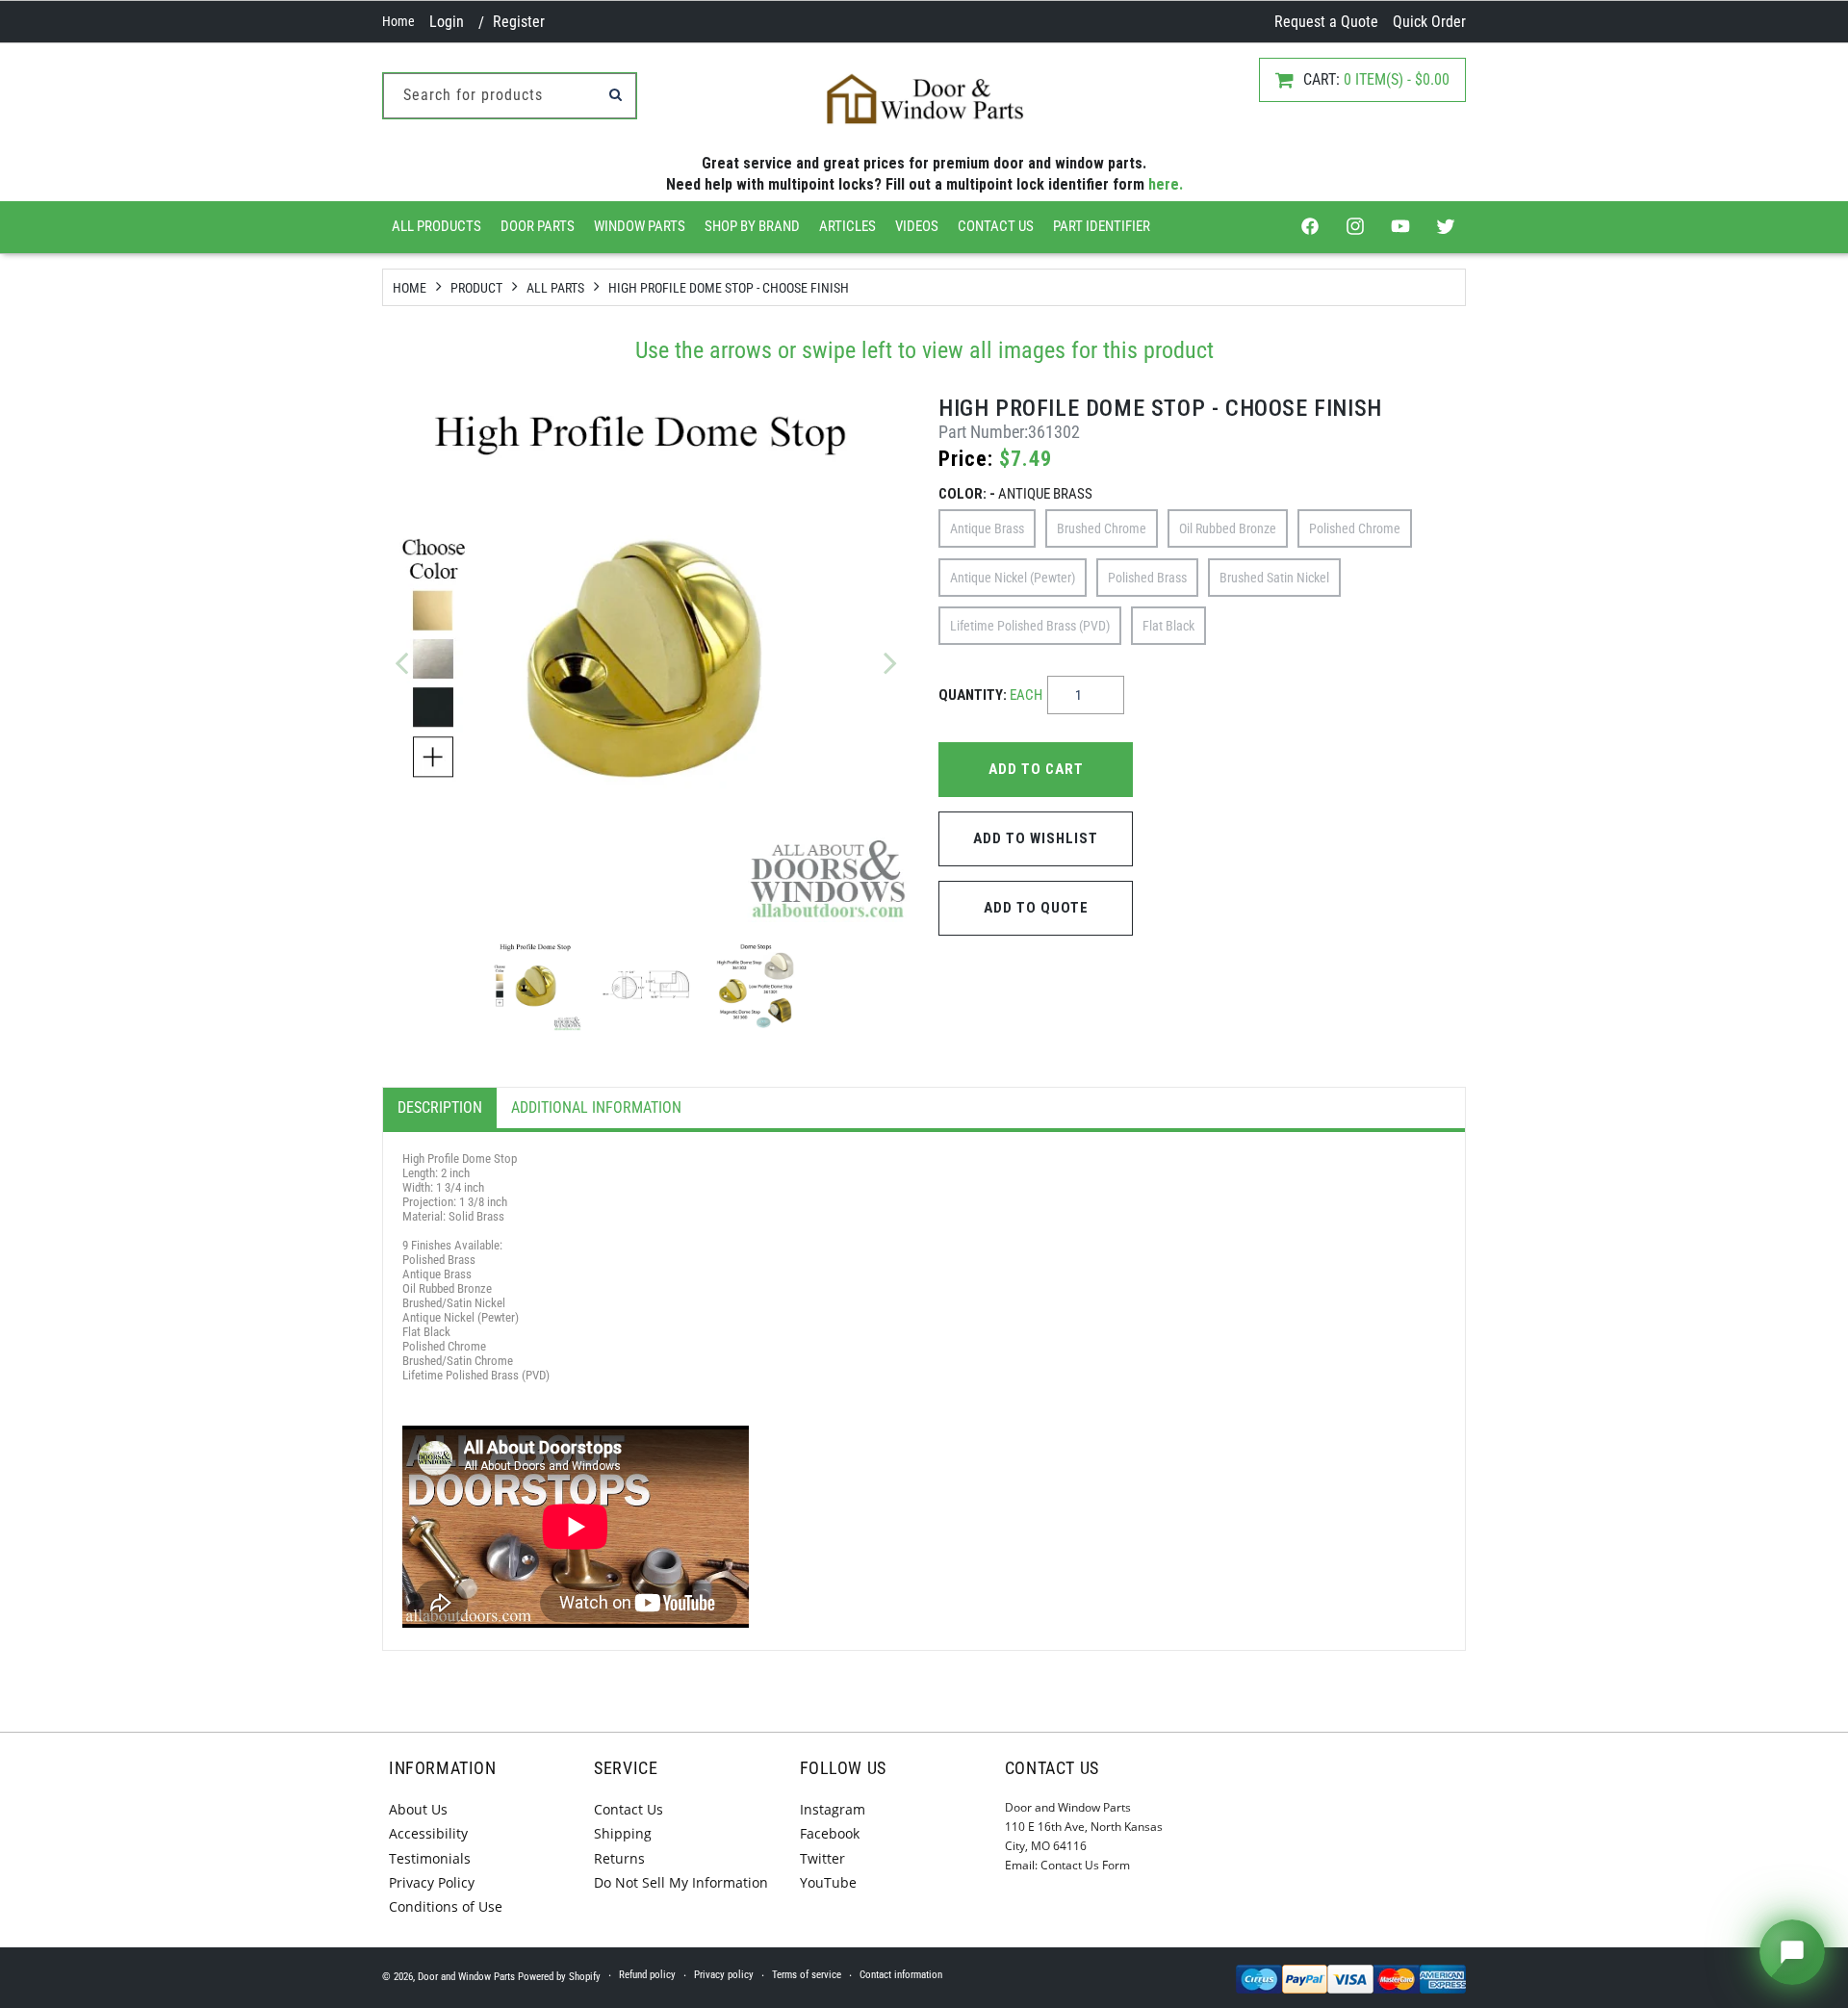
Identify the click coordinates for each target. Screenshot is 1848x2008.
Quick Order (1429, 22)
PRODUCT (476, 288)
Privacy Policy (432, 1882)
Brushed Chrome (1102, 528)
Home (398, 21)
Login (447, 22)
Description (440, 1107)
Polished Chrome (1355, 528)
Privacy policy (724, 1975)
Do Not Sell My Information (681, 1882)
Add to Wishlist (1036, 838)
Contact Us (996, 226)
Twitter (822, 1858)
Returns (619, 1858)
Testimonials (430, 1858)
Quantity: (990, 695)
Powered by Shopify (559, 1977)
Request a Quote (1326, 22)
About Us (418, 1809)
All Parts (555, 288)
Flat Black (1168, 626)
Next (890, 662)
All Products (436, 226)
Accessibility (428, 1833)
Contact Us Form (1085, 1865)
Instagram (833, 1809)
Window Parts (640, 226)
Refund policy (647, 1975)
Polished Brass (1147, 578)
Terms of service (807, 1975)
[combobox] (510, 96)
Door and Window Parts (466, 1977)
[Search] (615, 94)
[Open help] (1792, 1952)
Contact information (901, 1975)
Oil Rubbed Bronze (1228, 528)
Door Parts (538, 226)
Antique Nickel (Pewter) (1013, 578)
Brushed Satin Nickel (1274, 578)
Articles (847, 226)
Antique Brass (987, 528)
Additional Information (596, 1107)
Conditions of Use (446, 1906)
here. (1166, 184)
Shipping (623, 1833)
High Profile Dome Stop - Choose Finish (729, 288)
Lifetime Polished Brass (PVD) (1030, 626)
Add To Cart (1036, 769)
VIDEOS (917, 226)
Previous (401, 662)
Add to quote (1036, 908)
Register (519, 22)
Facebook (830, 1833)
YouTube (828, 1882)
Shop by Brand (752, 226)
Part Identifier (1102, 226)
